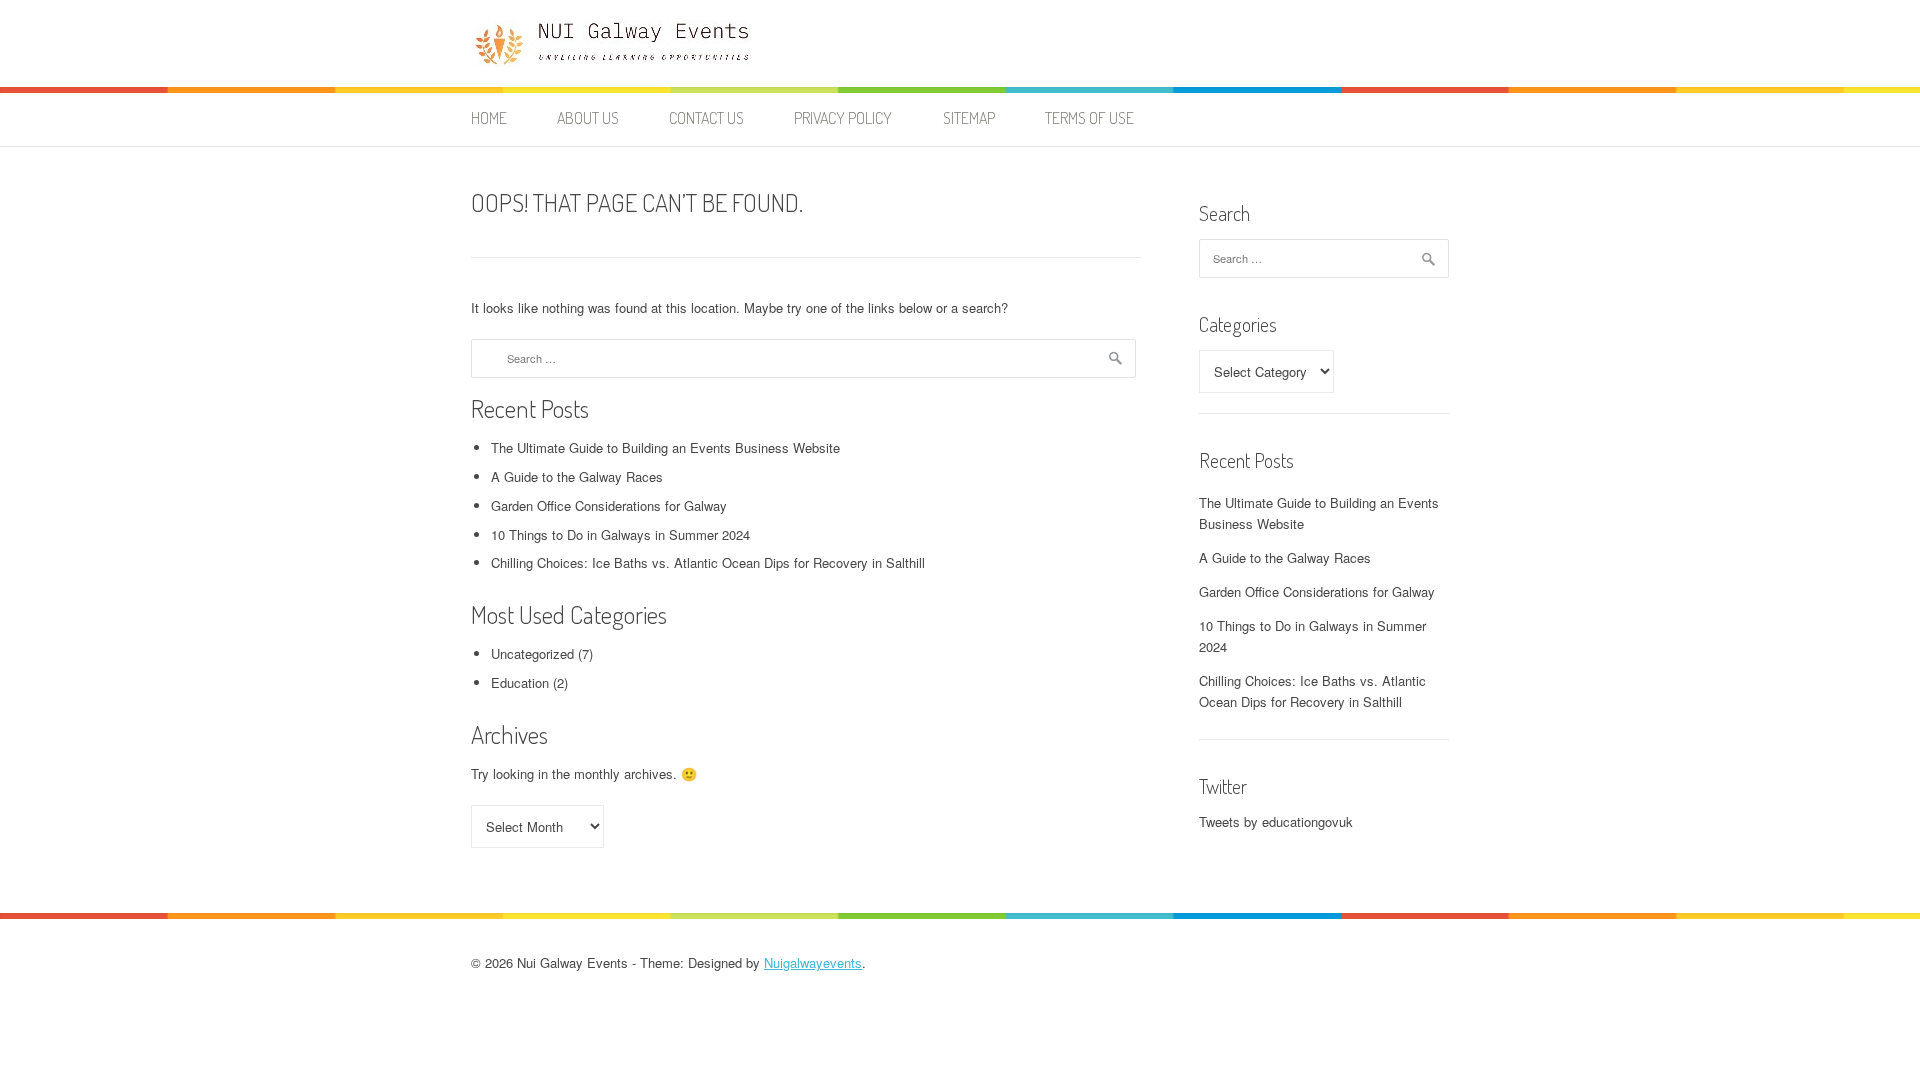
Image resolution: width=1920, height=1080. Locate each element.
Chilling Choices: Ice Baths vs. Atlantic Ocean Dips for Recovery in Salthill (708, 562)
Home (489, 118)
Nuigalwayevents (813, 962)
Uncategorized (532, 653)
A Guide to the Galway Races (577, 476)
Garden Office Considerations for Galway (609, 505)
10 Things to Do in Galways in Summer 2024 (620, 534)
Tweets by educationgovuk (1276, 821)
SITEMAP (969, 118)
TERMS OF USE (1089, 118)
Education (520, 682)
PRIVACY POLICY (843, 118)
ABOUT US (588, 118)
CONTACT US (706, 118)
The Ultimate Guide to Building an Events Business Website (665, 447)
